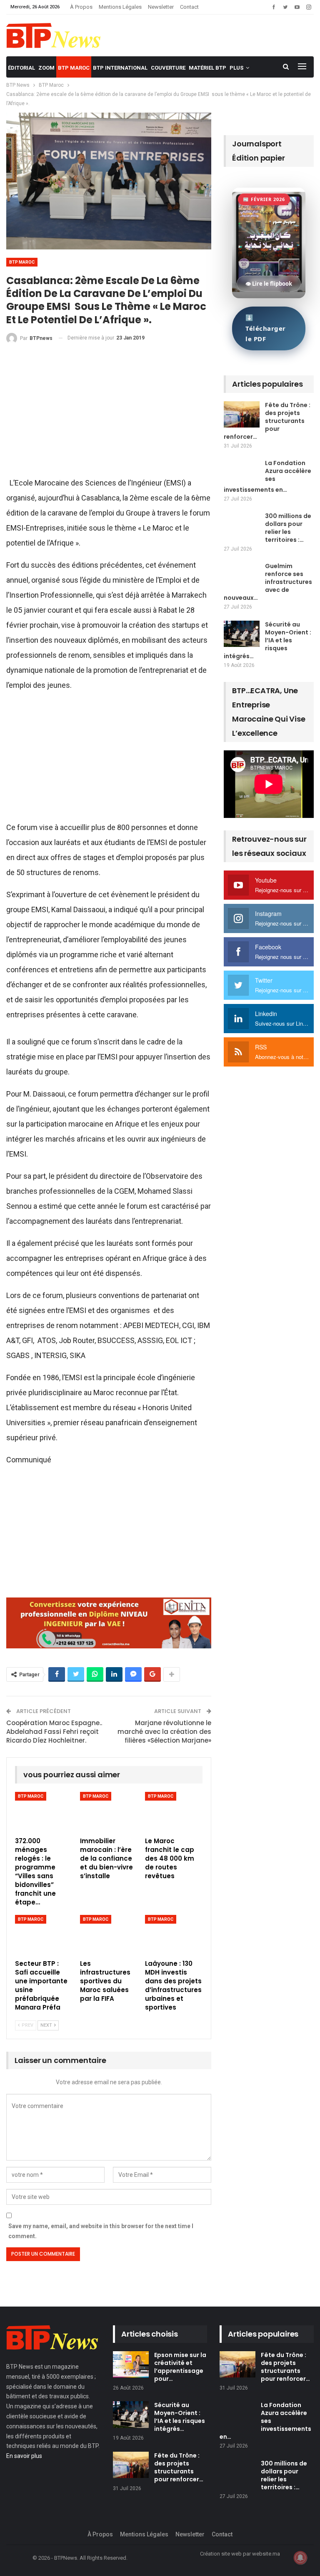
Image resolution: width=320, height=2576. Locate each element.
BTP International (120, 68)
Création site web (221, 2554)
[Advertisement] (109, 414)
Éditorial (21, 68)
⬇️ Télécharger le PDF (266, 328)
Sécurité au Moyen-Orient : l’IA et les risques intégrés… (267, 640)
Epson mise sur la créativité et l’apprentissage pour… (180, 2367)
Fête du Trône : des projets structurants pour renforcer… (267, 421)
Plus (236, 68)
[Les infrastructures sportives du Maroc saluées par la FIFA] (109, 1935)
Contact (189, 7)
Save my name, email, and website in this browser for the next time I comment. (101, 2231)
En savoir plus (24, 2456)
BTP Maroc (74, 68)
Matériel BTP (207, 68)
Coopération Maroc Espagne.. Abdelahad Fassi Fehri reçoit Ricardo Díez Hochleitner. (54, 1732)
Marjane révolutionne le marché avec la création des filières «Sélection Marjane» (164, 1732)
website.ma (266, 2554)
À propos (81, 7)
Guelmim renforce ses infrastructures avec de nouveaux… (268, 582)
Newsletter (161, 7)
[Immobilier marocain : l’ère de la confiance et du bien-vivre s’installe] (109, 1812)
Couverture (168, 68)
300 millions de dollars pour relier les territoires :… (288, 528)
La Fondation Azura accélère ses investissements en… (267, 476)
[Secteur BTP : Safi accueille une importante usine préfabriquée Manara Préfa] (44, 1935)
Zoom (46, 68)
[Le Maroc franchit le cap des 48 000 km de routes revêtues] (174, 1812)
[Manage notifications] (300, 2558)
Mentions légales (120, 7)
